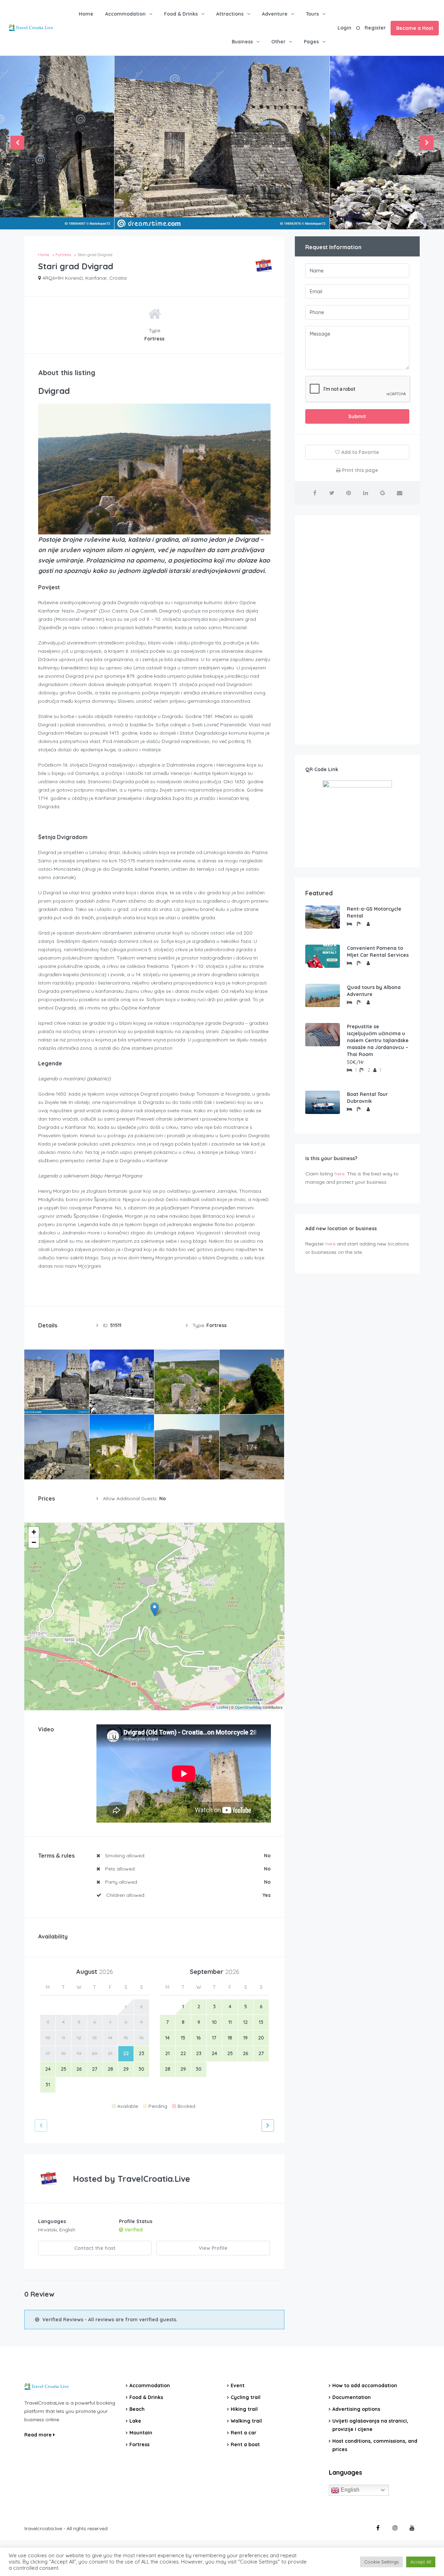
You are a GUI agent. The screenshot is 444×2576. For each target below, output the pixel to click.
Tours (312, 14)
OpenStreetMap (248, 1707)
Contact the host (95, 2248)
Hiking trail (244, 2409)
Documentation (352, 2397)
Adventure (275, 14)
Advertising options (356, 2409)
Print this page (359, 470)
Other (278, 42)
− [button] (34, 1542)
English (349, 2490)
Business (242, 42)
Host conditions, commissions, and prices (375, 2445)
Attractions (230, 14)
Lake (135, 2421)
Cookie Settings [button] (381, 2562)
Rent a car (244, 2433)
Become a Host (415, 28)
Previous (17, 143)
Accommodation (125, 14)
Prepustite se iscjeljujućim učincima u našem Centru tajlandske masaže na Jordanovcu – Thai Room (378, 1040)
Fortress (139, 2444)
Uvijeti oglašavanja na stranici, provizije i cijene (370, 2425)
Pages (311, 42)
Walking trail (246, 2421)
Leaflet (222, 1707)
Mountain (141, 2433)
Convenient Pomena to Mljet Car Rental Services (378, 952)
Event (238, 2385)
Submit (357, 416)
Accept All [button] (421, 2562)
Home (86, 14)
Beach (137, 2409)
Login (344, 28)
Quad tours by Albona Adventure (374, 991)
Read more (39, 2435)
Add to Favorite (360, 452)
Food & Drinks (181, 14)
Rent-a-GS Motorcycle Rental (374, 912)
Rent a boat (245, 2444)
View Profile (213, 2248)
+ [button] (34, 1532)
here (339, 1174)
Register (375, 28)
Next (427, 143)
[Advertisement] (357, 630)
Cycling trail (246, 2397)
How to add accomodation (365, 2385)
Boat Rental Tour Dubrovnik (367, 1098)
